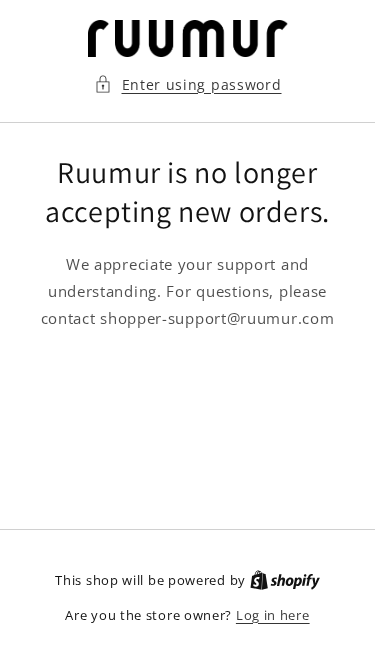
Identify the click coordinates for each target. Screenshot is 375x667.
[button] (188, 84)
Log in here (273, 615)
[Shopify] (285, 580)
